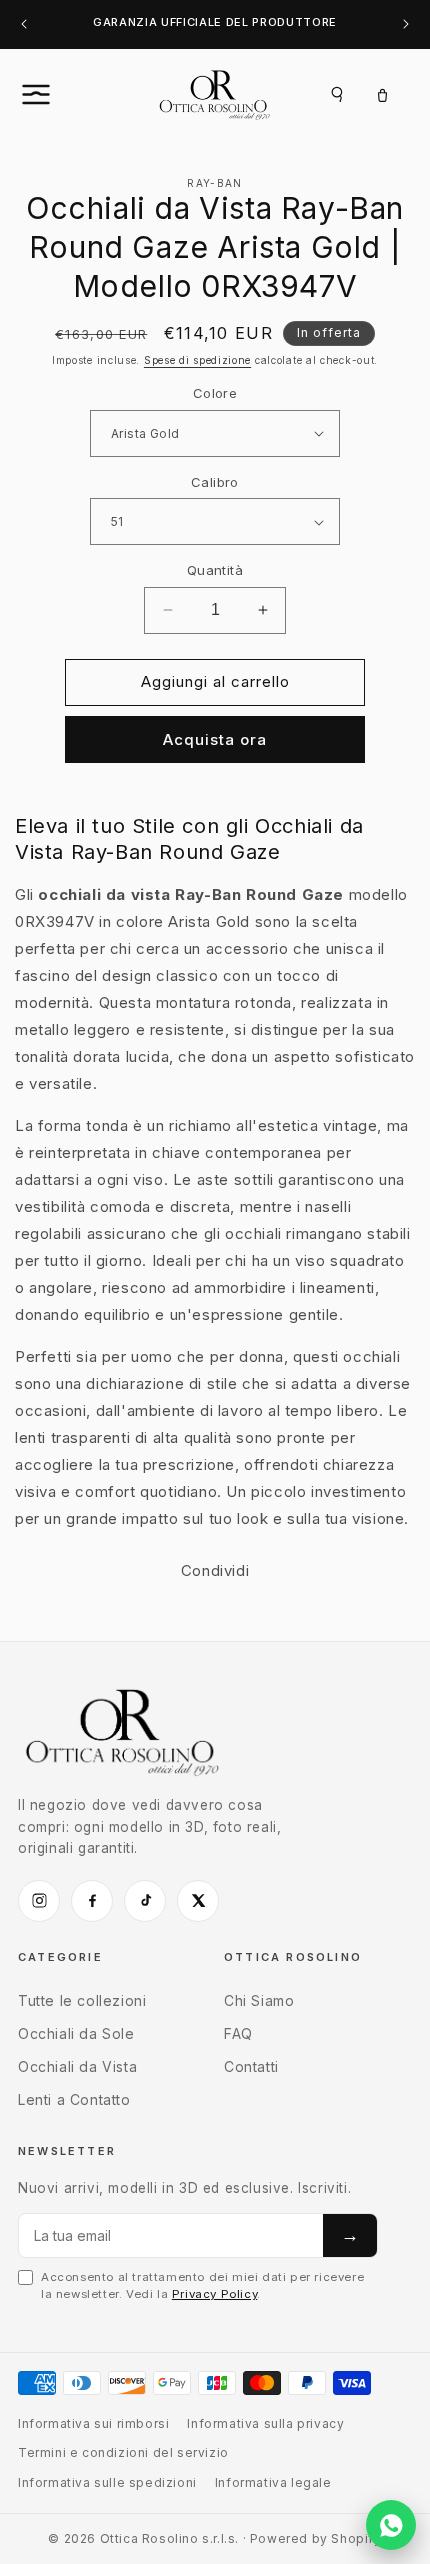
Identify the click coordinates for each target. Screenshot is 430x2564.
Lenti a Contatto (74, 2099)
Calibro (215, 482)
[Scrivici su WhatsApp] (391, 2525)
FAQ (238, 2033)
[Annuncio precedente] (24, 24)
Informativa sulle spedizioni (107, 2482)
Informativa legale (273, 2482)
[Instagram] (39, 1901)
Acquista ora (215, 739)
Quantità (215, 570)
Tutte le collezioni (82, 2000)
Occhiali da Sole (76, 2033)
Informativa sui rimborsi (93, 2423)
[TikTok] (145, 1901)
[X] (198, 1901)
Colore (215, 393)
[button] (58, 94)
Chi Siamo (259, 2000)
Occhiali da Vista (77, 2066)
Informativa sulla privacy (265, 2423)
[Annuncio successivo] (406, 24)
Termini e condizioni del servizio (123, 2452)
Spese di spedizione (197, 360)
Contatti (251, 2066)
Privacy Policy (214, 2294)
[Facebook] (92, 1901)
